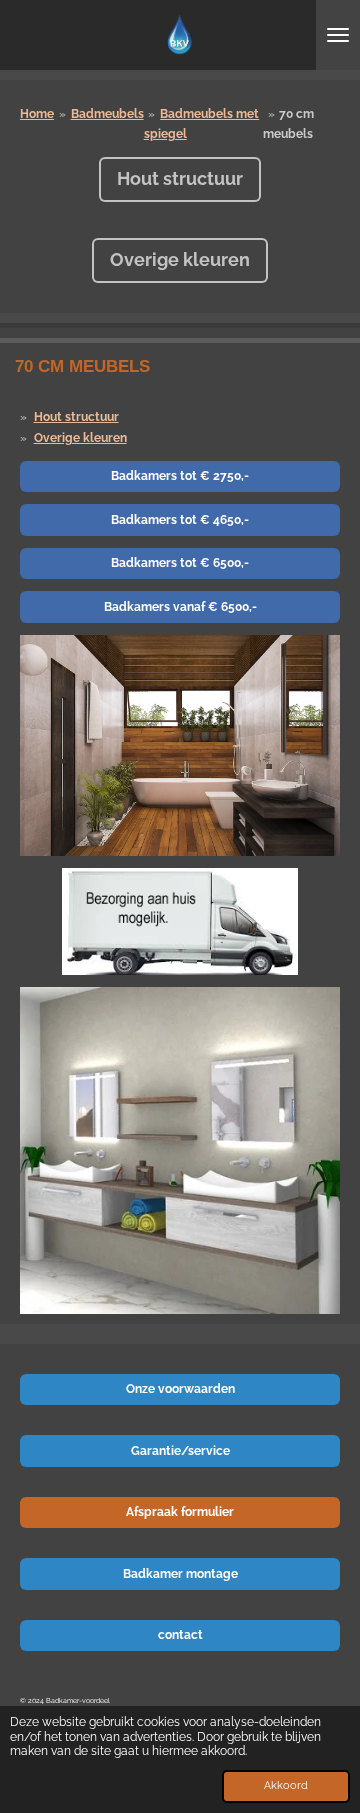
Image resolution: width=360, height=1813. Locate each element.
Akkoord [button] (286, 1785)
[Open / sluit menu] (338, 35)
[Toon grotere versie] (180, 921)
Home (37, 114)
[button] (322, 653)
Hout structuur (76, 417)
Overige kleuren (80, 438)
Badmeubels (107, 114)
